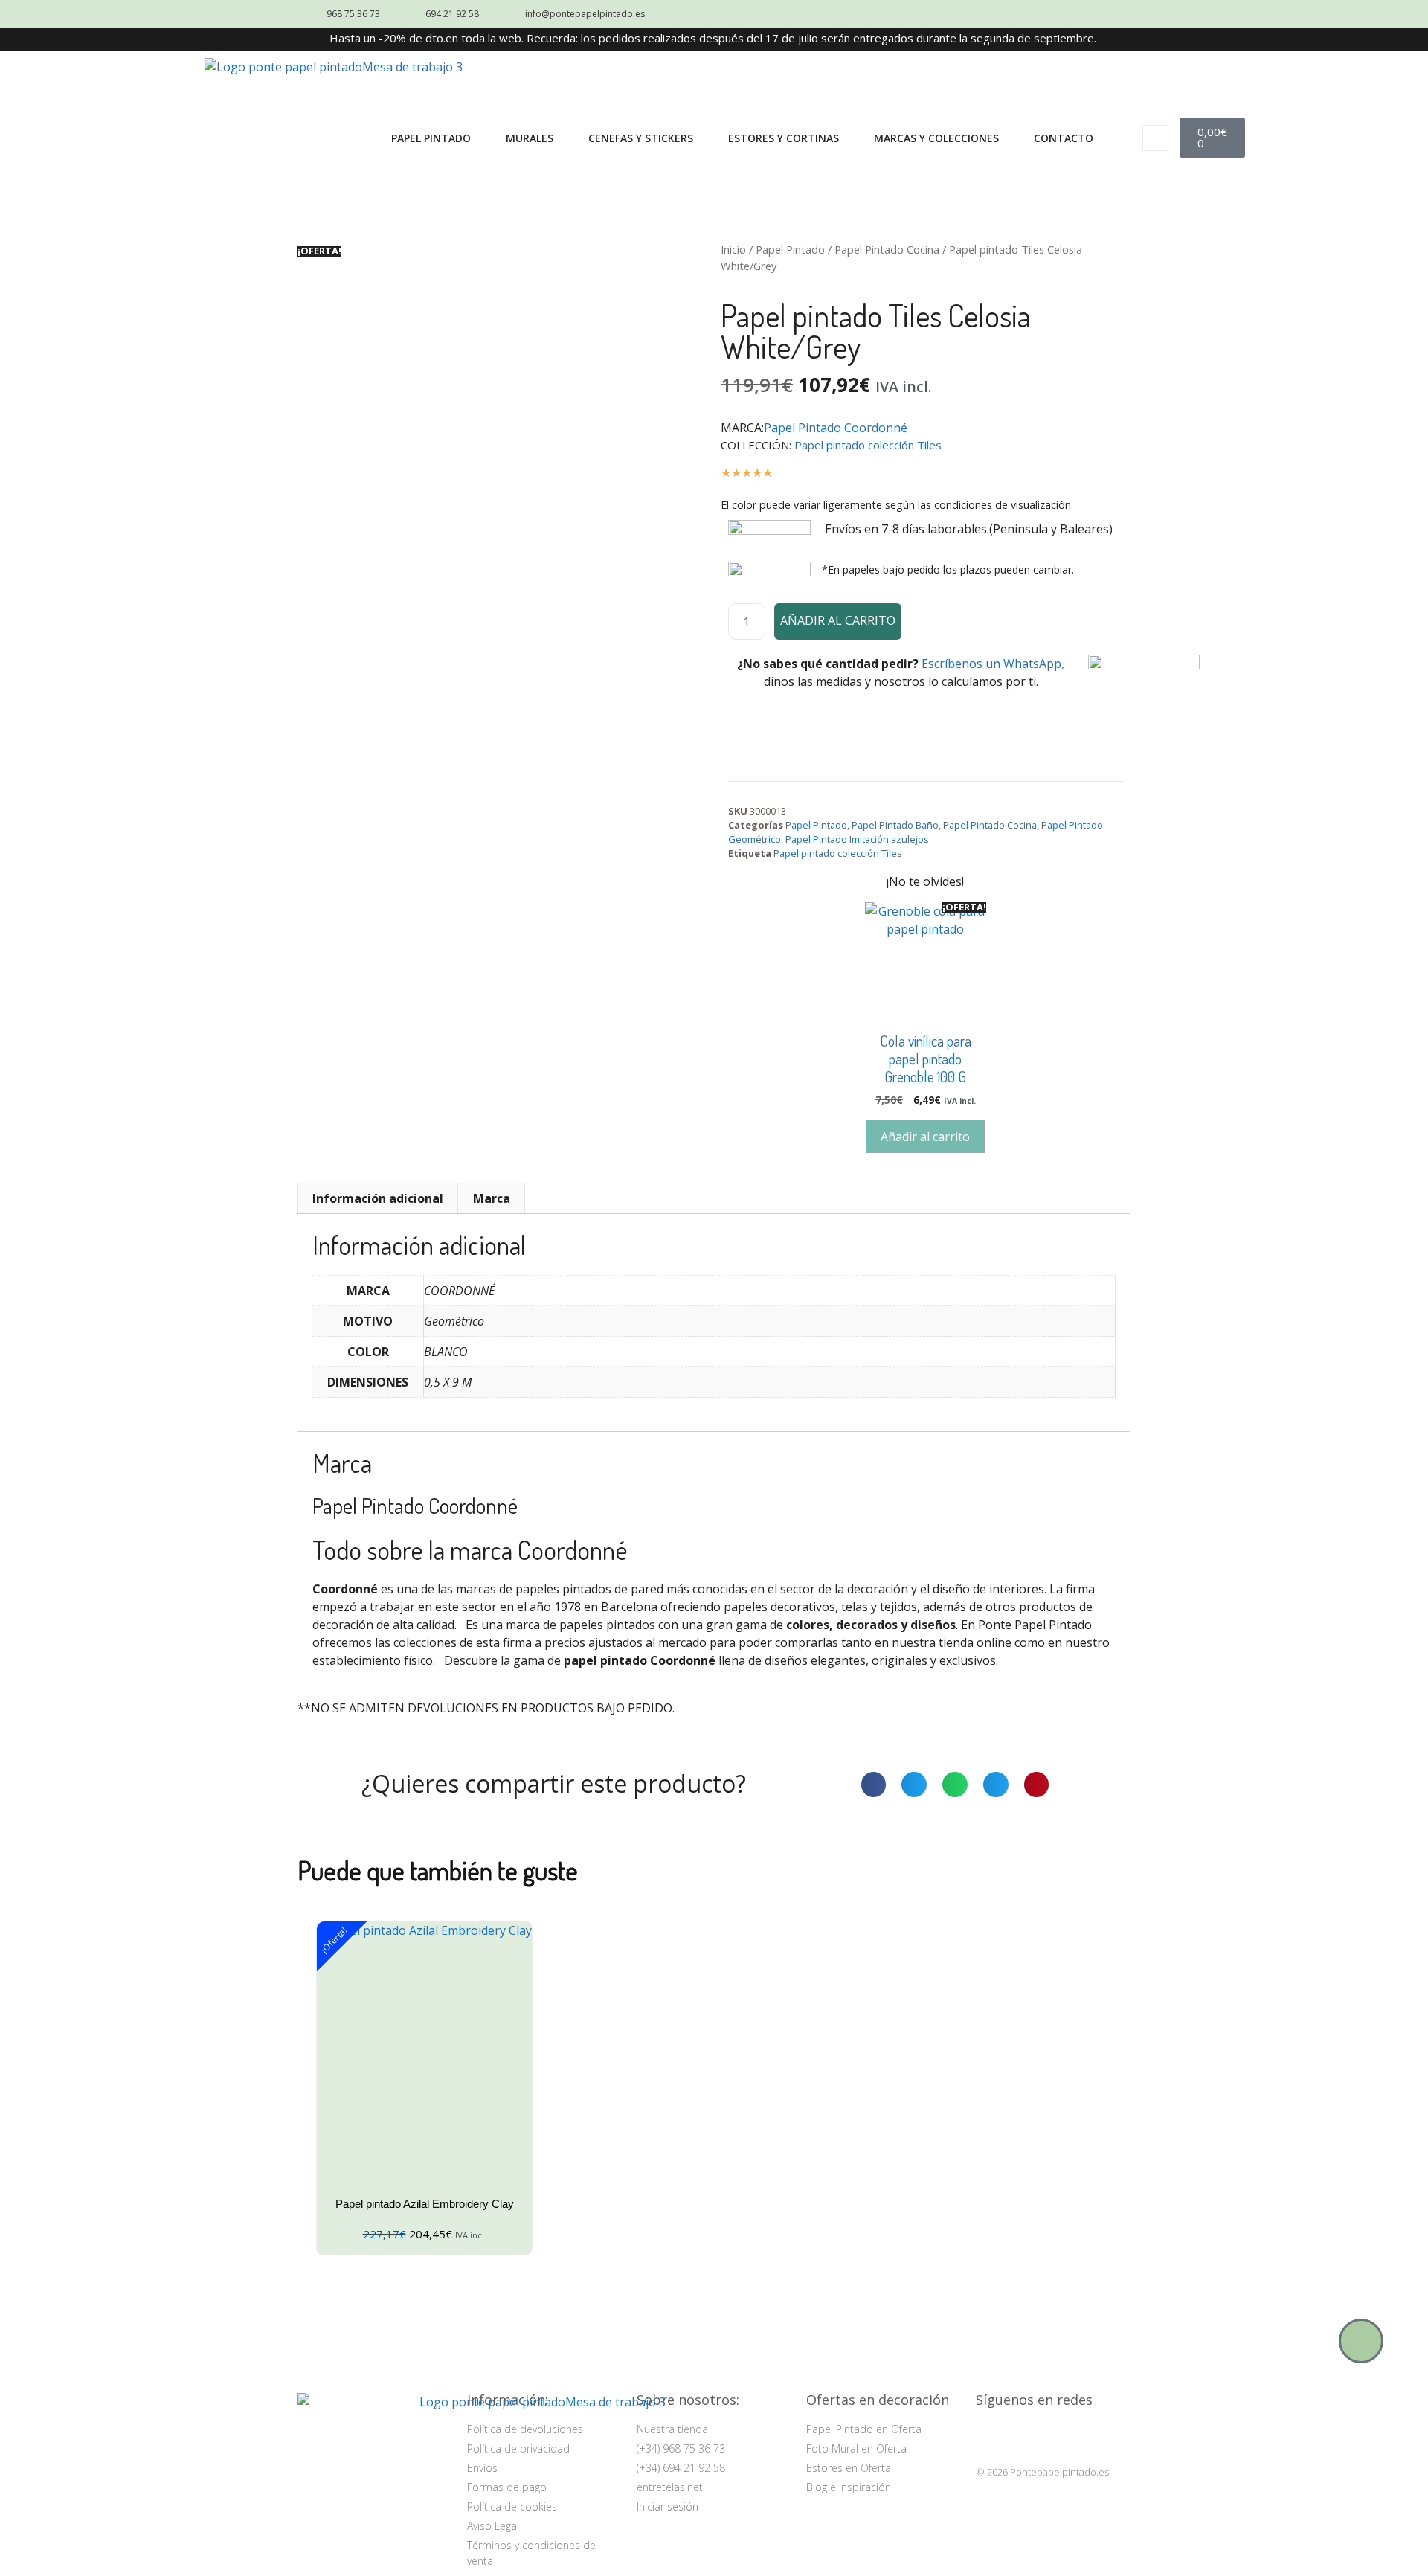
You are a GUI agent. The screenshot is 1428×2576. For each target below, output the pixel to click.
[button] (1155, 138)
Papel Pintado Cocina (887, 249)
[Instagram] (990, 2436)
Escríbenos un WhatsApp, (993, 664)
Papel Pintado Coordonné (836, 428)
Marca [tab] (492, 1198)
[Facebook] (1027, 2436)
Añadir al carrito (838, 620)
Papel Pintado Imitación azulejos (857, 839)
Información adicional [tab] (378, 1198)
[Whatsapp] (1361, 2341)
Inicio (733, 249)
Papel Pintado (790, 249)
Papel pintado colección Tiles (868, 445)
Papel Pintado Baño (895, 825)
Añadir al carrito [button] (925, 1137)
